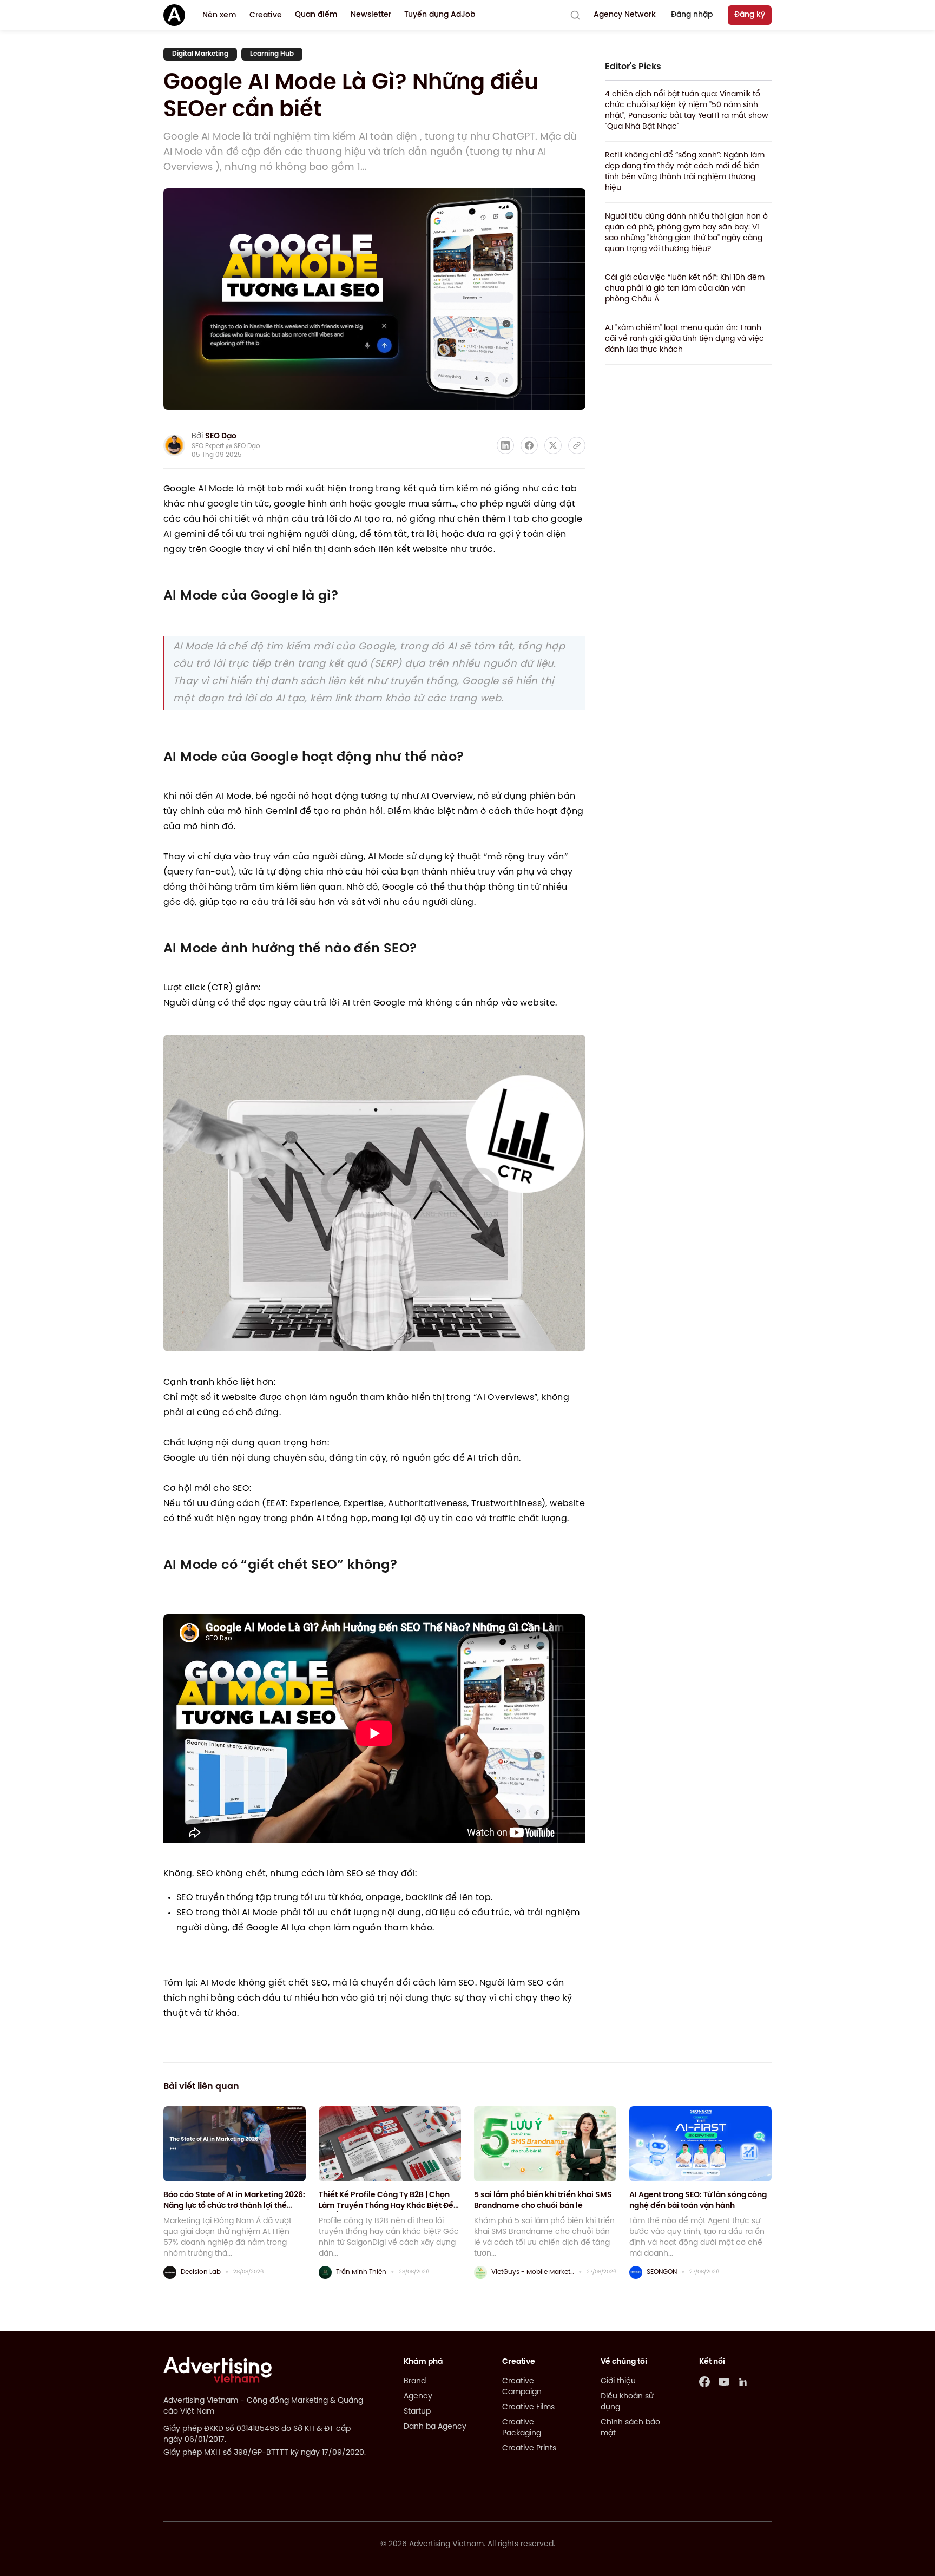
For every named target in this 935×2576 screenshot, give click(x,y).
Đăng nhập (692, 15)
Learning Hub (272, 54)
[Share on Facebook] (529, 445)
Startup (417, 2412)
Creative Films (528, 2407)
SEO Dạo (221, 436)
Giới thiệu (618, 2381)
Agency (418, 2397)
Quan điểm (316, 15)
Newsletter (371, 15)
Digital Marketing (200, 54)
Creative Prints (529, 2449)
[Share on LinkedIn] (505, 445)
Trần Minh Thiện (361, 2272)
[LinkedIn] (743, 2382)
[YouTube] (724, 2382)
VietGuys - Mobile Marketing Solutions (533, 2272)
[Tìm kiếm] (575, 15)
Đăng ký (750, 15)
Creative (266, 15)
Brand (415, 2381)
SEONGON (662, 2272)
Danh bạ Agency (435, 2427)
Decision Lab (201, 2272)
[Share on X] (553, 445)
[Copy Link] (577, 445)
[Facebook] (704, 2382)
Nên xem (219, 15)
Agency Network (625, 15)
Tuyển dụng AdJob (440, 15)
